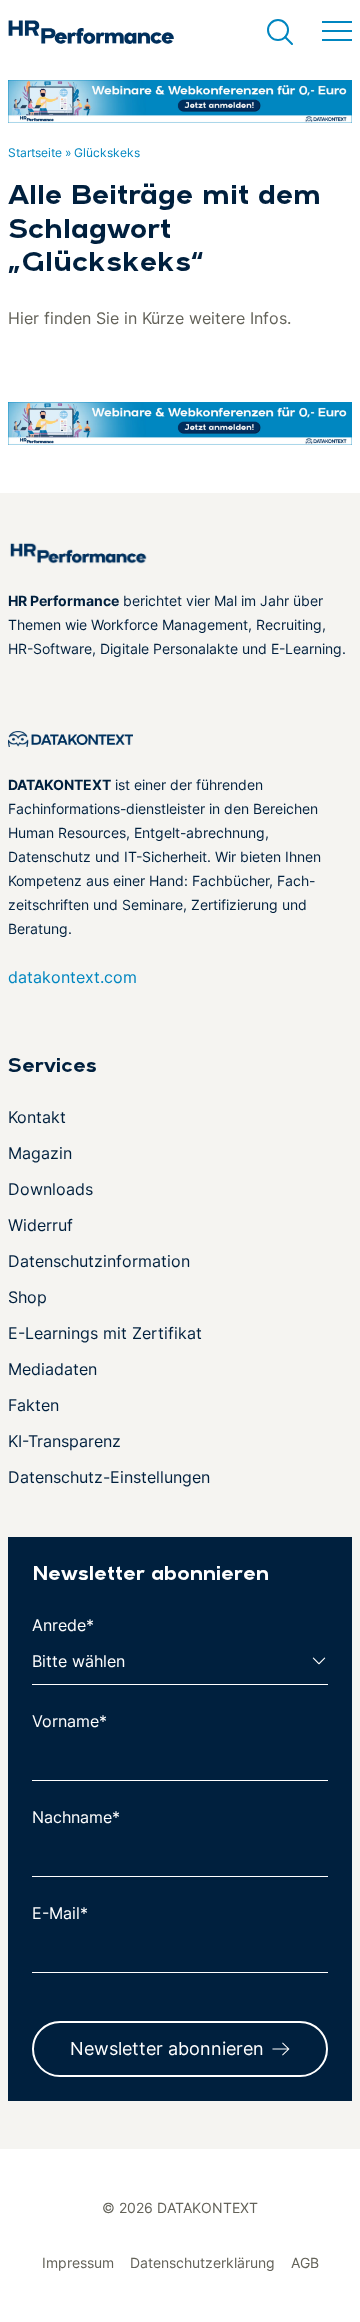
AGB (305, 2262)
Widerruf (40, 1225)
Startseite (35, 152)
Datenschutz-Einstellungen (109, 1477)
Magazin (40, 1153)
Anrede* (63, 1625)
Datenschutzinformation (99, 1261)
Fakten (33, 1405)
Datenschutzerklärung (202, 2262)
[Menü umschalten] (337, 32)
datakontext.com (72, 977)
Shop (27, 1297)
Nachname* (76, 1817)
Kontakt (37, 1117)
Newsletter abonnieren (167, 2048)
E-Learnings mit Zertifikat (105, 1333)
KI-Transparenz (64, 1441)
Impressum (78, 2262)
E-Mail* (60, 1913)
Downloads (50, 1189)
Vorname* (69, 1721)
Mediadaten (52, 1369)
